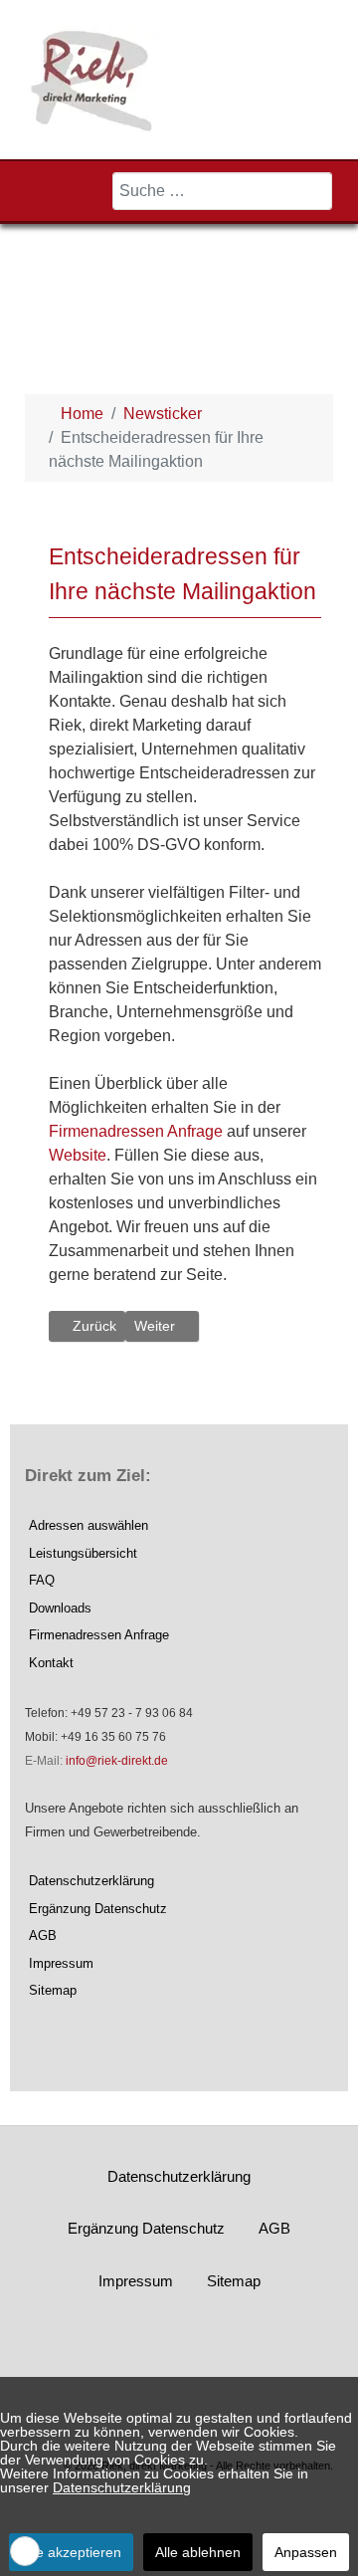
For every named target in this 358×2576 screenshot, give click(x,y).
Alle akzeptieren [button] (71, 2552)
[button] (25, 2551)
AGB (43, 1935)
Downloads (60, 1608)
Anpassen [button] (306, 2552)
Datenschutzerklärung (91, 1881)
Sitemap (53, 1990)
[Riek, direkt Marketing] (93, 78)
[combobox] (222, 191)
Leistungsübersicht (83, 1553)
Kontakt (51, 1663)
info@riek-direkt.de (117, 1761)
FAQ (42, 1580)
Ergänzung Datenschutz (98, 1909)
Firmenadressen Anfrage (136, 1131)
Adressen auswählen (89, 1525)
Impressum (61, 1963)
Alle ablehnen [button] (198, 2552)
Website (78, 1155)
